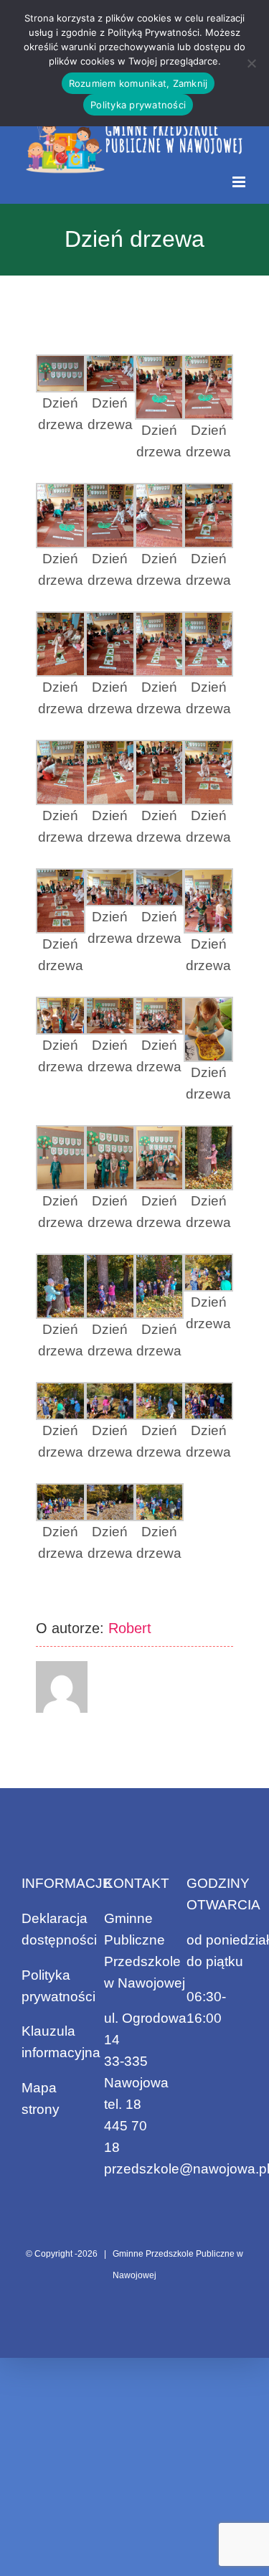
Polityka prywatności (138, 105)
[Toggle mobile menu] (240, 182)
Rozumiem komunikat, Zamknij (138, 83)
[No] (251, 63)
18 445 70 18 (126, 2126)
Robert (130, 1628)
